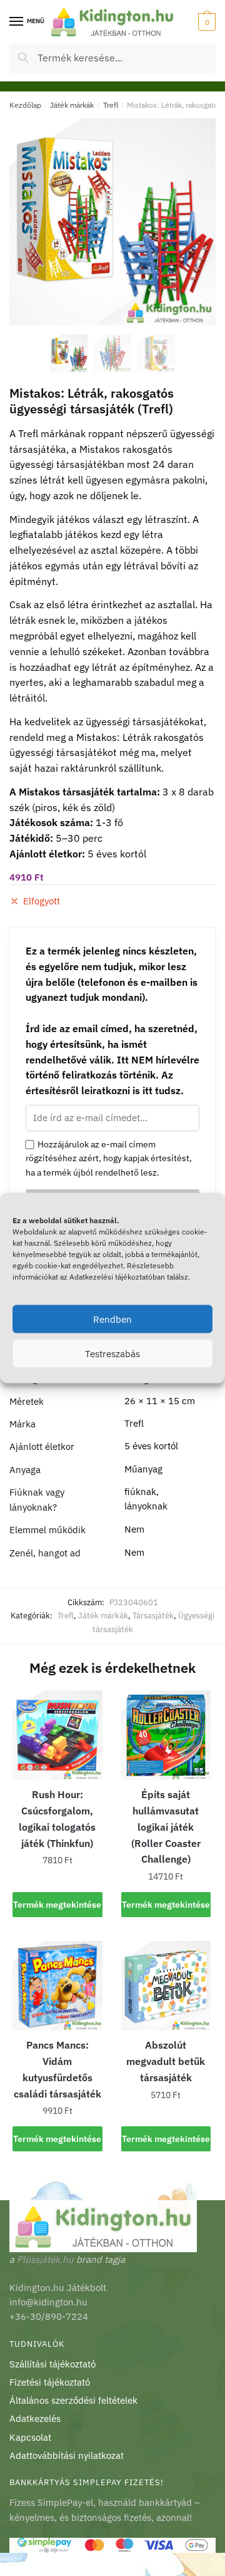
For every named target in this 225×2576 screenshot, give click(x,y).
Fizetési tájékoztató (50, 2382)
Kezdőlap (25, 105)
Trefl (111, 105)
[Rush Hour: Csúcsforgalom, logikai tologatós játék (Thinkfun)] (57, 1735)
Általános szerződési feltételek (73, 2400)
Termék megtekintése (57, 1905)
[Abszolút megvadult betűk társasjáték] (166, 1986)
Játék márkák (72, 105)
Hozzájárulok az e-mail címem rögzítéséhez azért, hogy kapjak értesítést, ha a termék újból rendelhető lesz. (109, 1158)
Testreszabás (112, 1353)
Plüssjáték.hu (45, 2259)
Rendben (112, 1319)
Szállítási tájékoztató (52, 2364)
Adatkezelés (35, 2418)
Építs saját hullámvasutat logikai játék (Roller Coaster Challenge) (166, 1827)
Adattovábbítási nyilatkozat (67, 2455)
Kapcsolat (30, 2437)
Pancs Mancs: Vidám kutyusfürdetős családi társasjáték (57, 2069)
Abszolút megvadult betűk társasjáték (166, 2061)
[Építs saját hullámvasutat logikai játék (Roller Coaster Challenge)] (166, 1735)
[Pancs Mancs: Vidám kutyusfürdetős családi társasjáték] (57, 1986)
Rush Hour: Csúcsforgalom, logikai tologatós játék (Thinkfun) (57, 1819)
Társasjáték (153, 1616)
